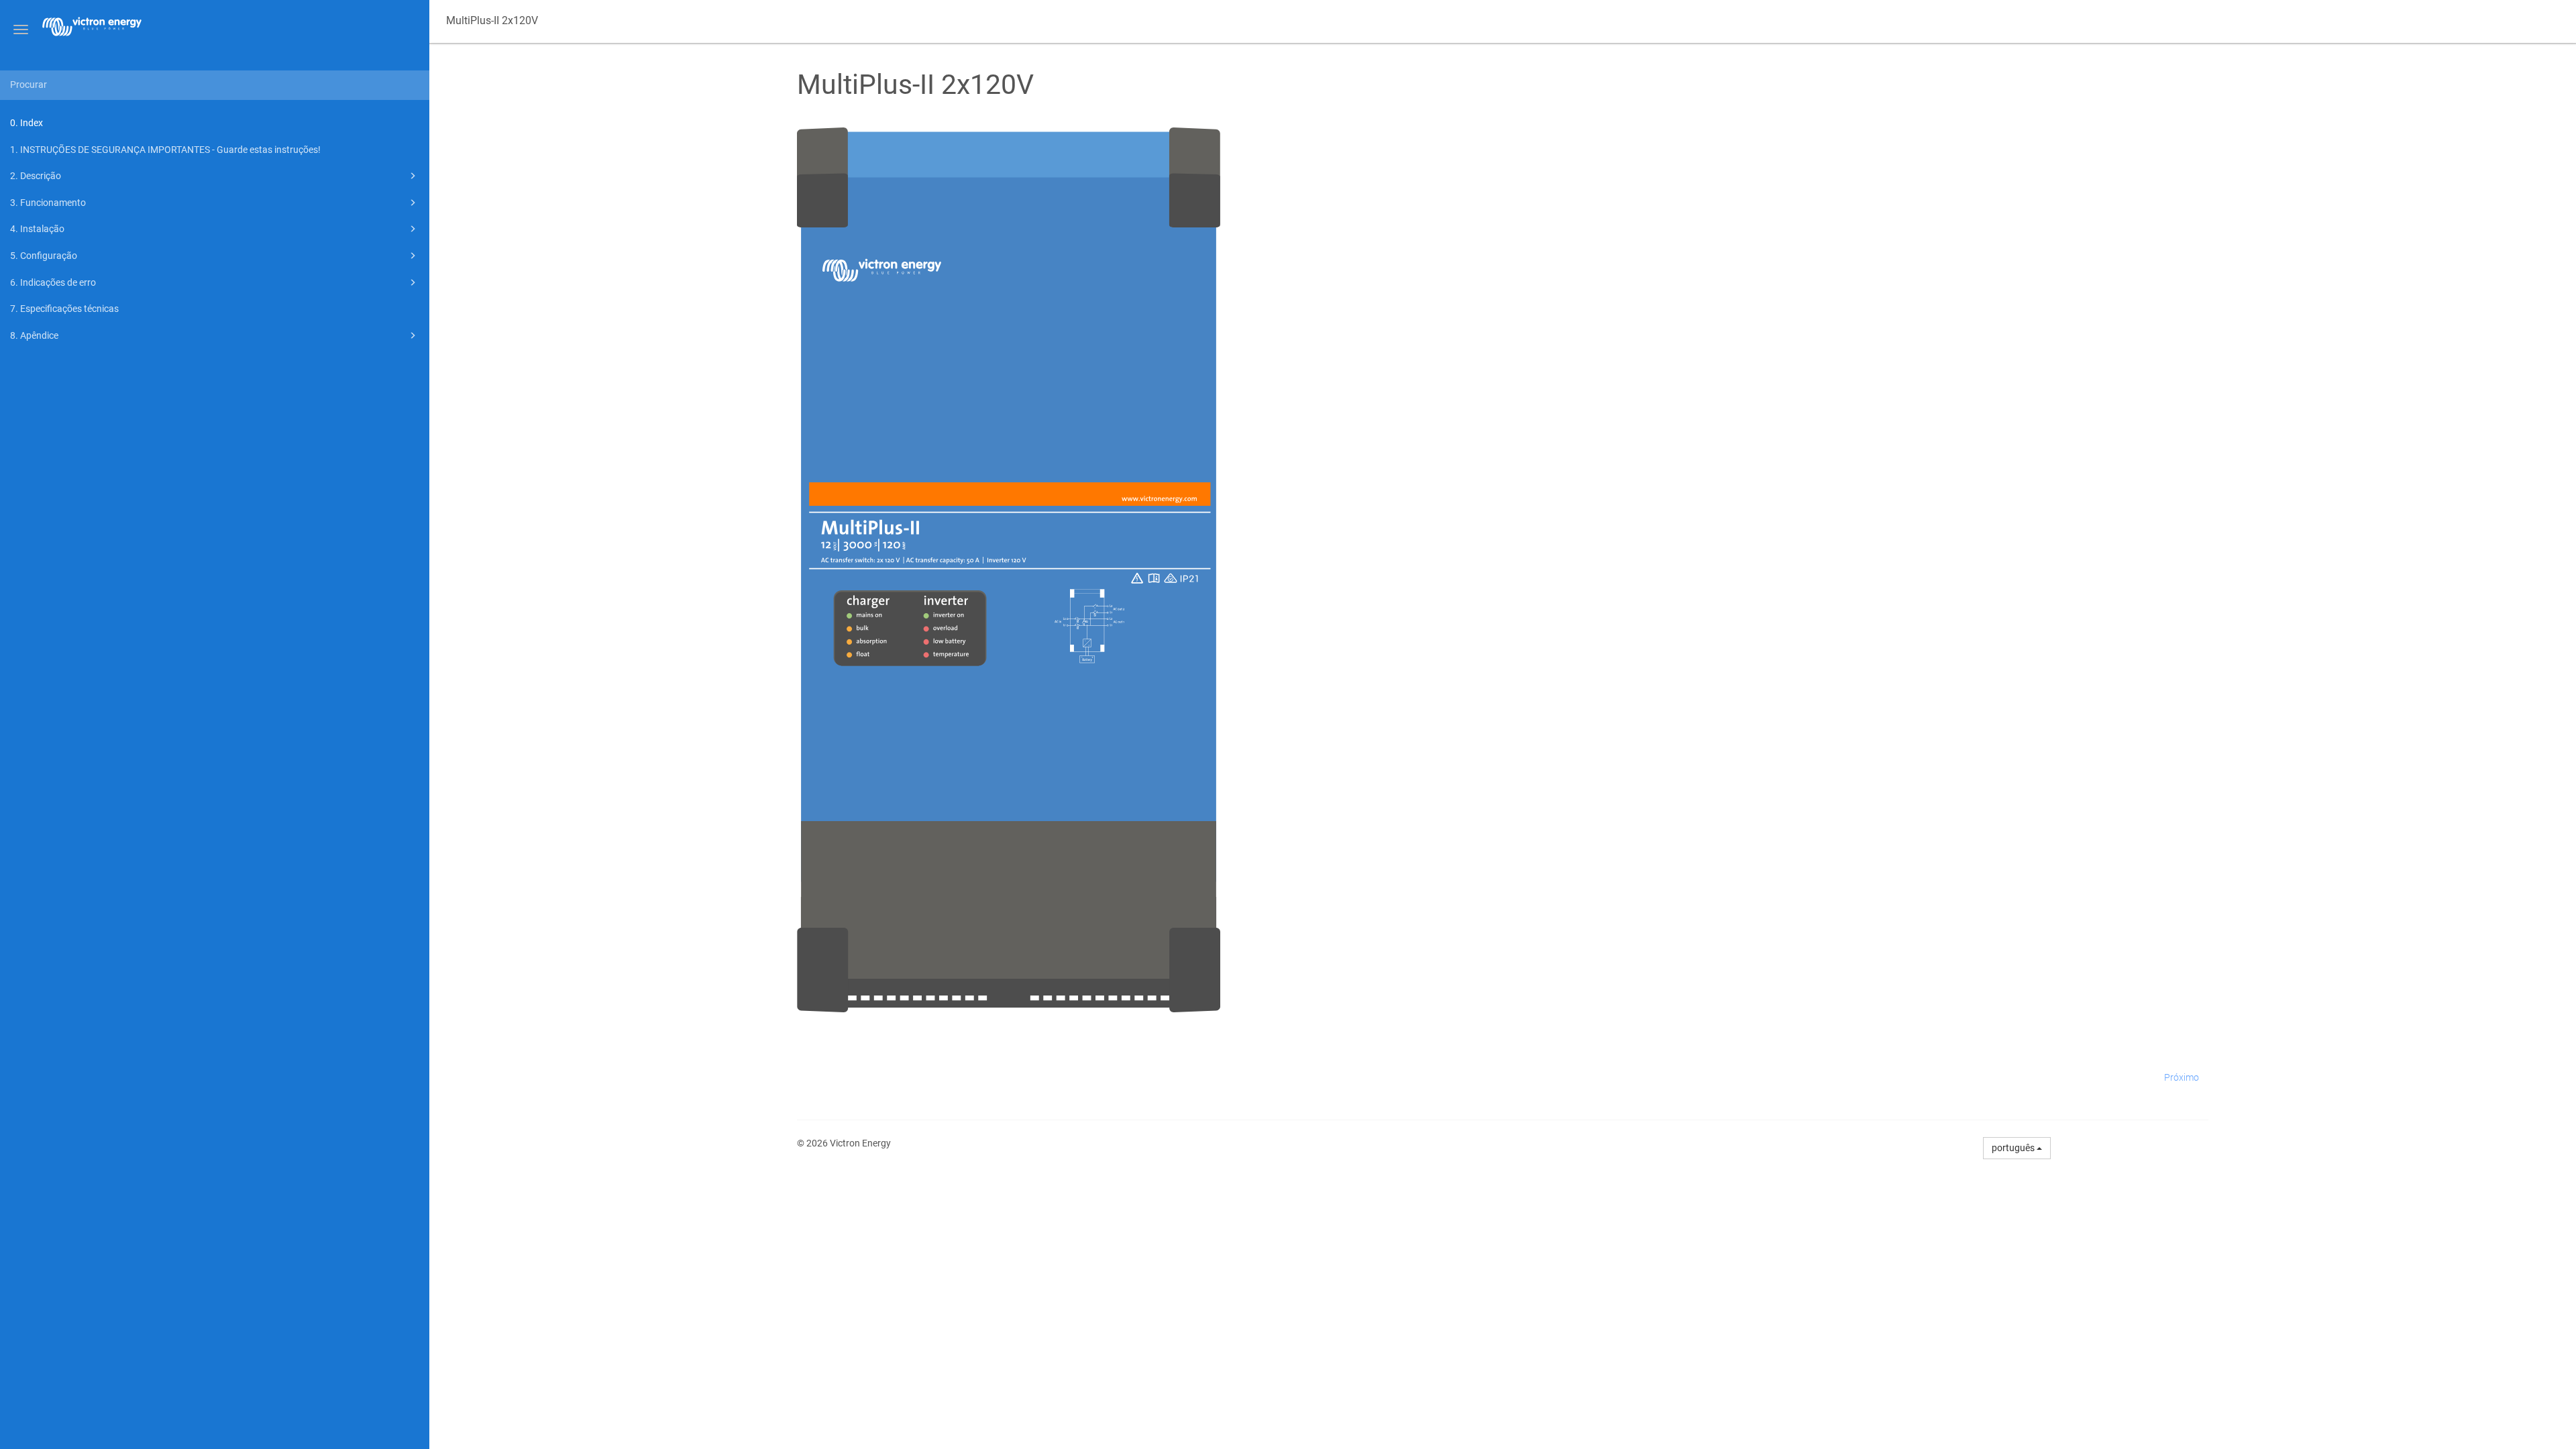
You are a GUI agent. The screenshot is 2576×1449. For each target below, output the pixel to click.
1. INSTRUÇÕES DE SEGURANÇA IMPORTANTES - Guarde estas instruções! (165, 150)
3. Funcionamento (48, 203)
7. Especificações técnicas (64, 309)
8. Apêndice (34, 335)
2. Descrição (36, 176)
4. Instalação (37, 229)
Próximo (2182, 1077)
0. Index (26, 123)
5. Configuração (44, 256)
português (2014, 1148)
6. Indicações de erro (53, 282)
